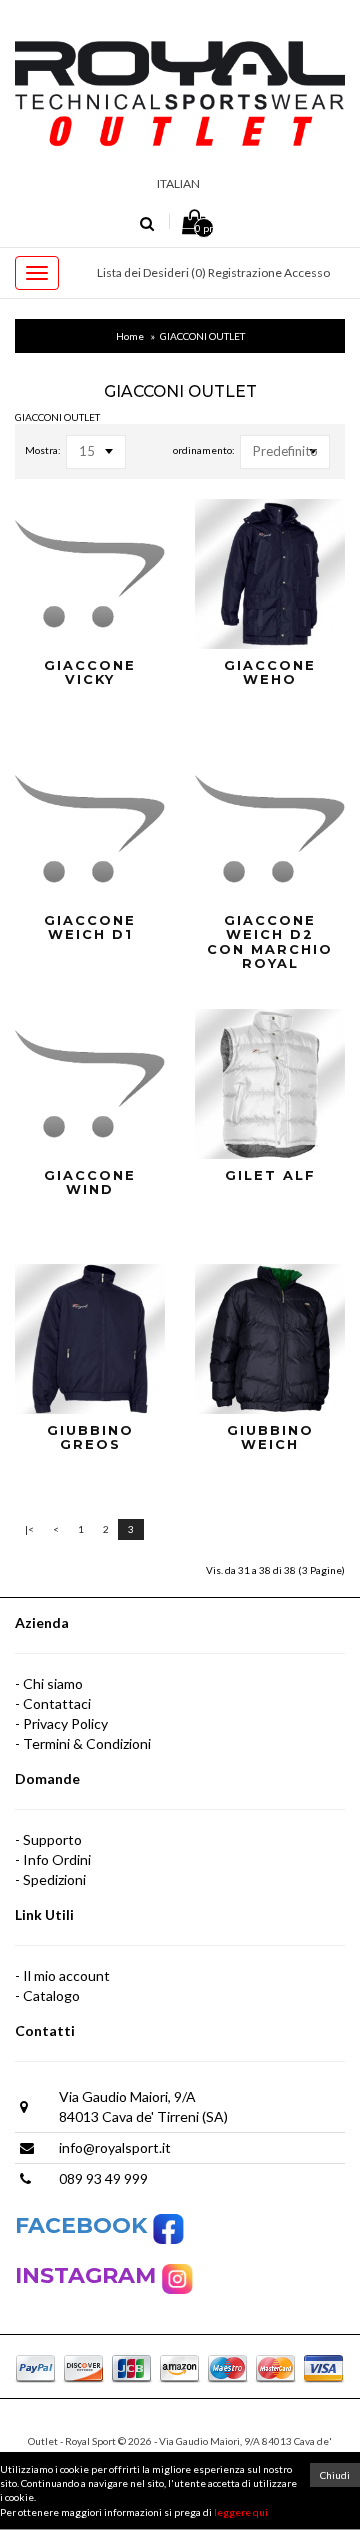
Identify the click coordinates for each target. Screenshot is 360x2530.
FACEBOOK (84, 2225)
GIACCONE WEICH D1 (90, 927)
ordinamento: (204, 450)
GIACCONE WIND (90, 1182)
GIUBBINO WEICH (270, 1437)
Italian (178, 183)
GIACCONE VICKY (90, 672)
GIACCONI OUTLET (202, 336)
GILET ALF (270, 1175)
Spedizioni (54, 1879)
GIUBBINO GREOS (90, 1437)
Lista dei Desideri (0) (151, 272)
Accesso (307, 272)
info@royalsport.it (115, 2147)
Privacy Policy (65, 1723)
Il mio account (66, 1975)
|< (29, 1529)
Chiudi (335, 2475)
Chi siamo (53, 1683)
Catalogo (51, 1995)
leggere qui (241, 2512)
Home (130, 336)
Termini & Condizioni (87, 1743)
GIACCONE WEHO (270, 672)
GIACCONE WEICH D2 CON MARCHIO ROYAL (270, 941)
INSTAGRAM (88, 2275)
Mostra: (43, 450)
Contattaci (57, 1703)
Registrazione (245, 272)
